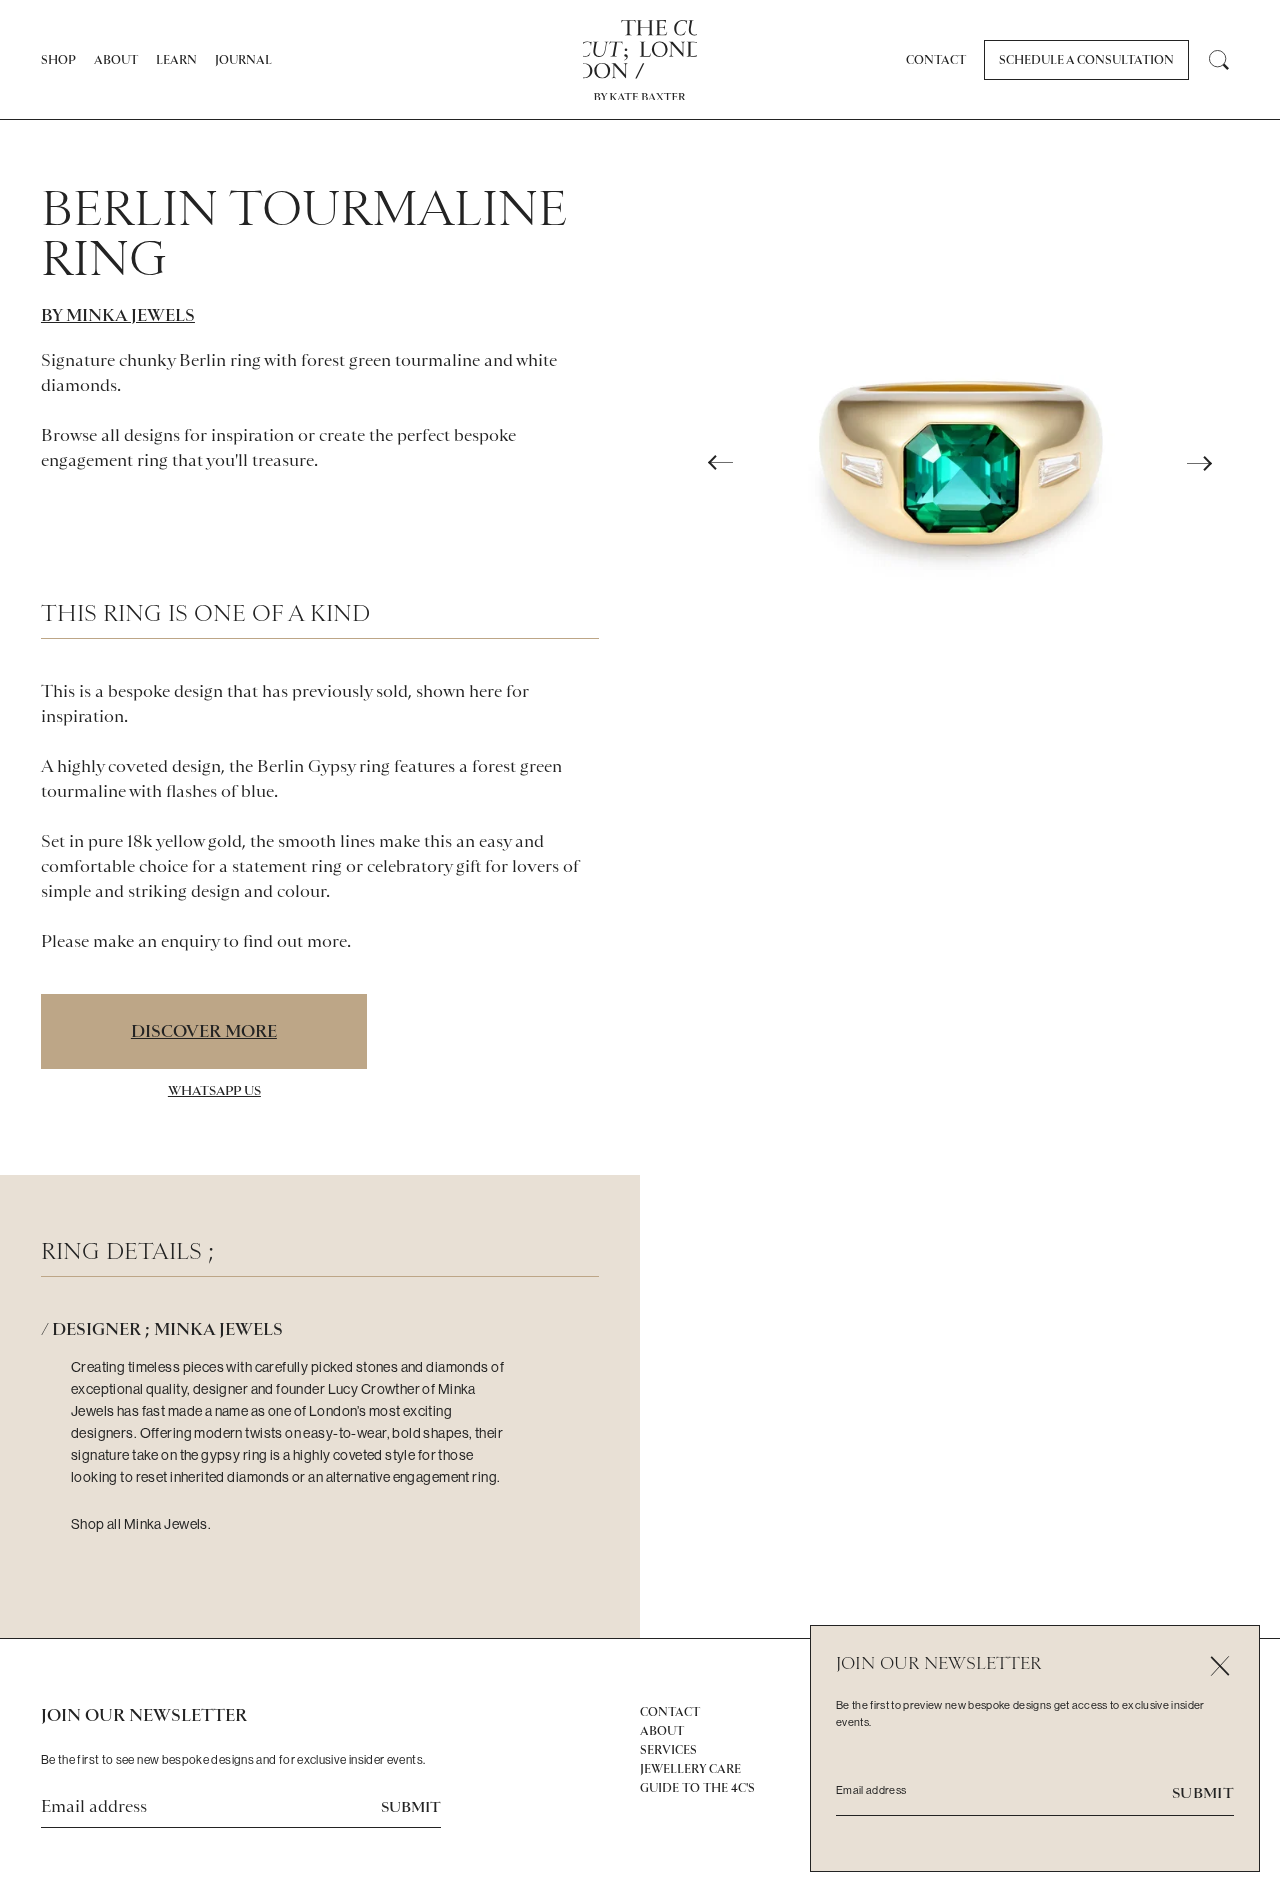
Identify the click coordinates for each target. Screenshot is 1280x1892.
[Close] (1219, 1665)
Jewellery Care (690, 1769)
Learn (176, 60)
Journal (243, 60)
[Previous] (721, 463)
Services (668, 1750)
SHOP (58, 60)
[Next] (1199, 463)
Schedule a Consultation (1086, 60)
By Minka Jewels (118, 315)
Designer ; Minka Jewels (167, 1329)
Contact (936, 60)
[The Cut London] (640, 49)
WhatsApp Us (214, 1090)
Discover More (204, 1031)
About (116, 60)
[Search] (1219, 60)
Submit (411, 1807)
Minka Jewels (166, 1524)
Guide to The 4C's (697, 1788)
